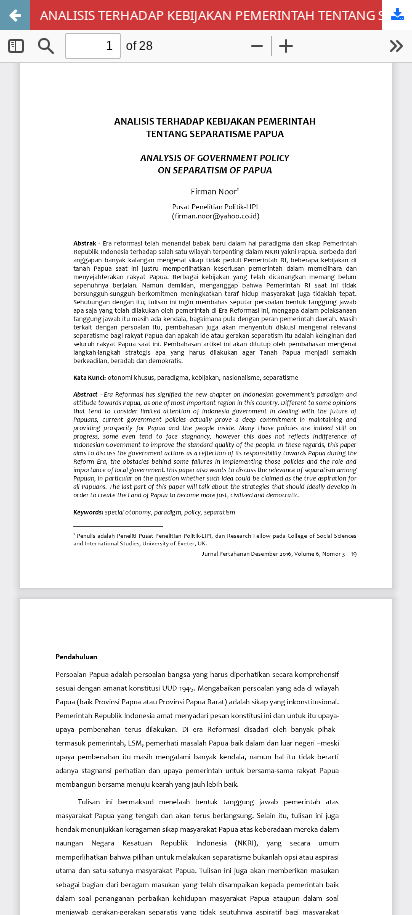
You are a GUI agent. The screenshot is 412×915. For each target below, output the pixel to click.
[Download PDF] (397, 15)
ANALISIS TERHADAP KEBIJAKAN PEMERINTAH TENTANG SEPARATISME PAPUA (226, 15)
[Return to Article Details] (15, 15)
